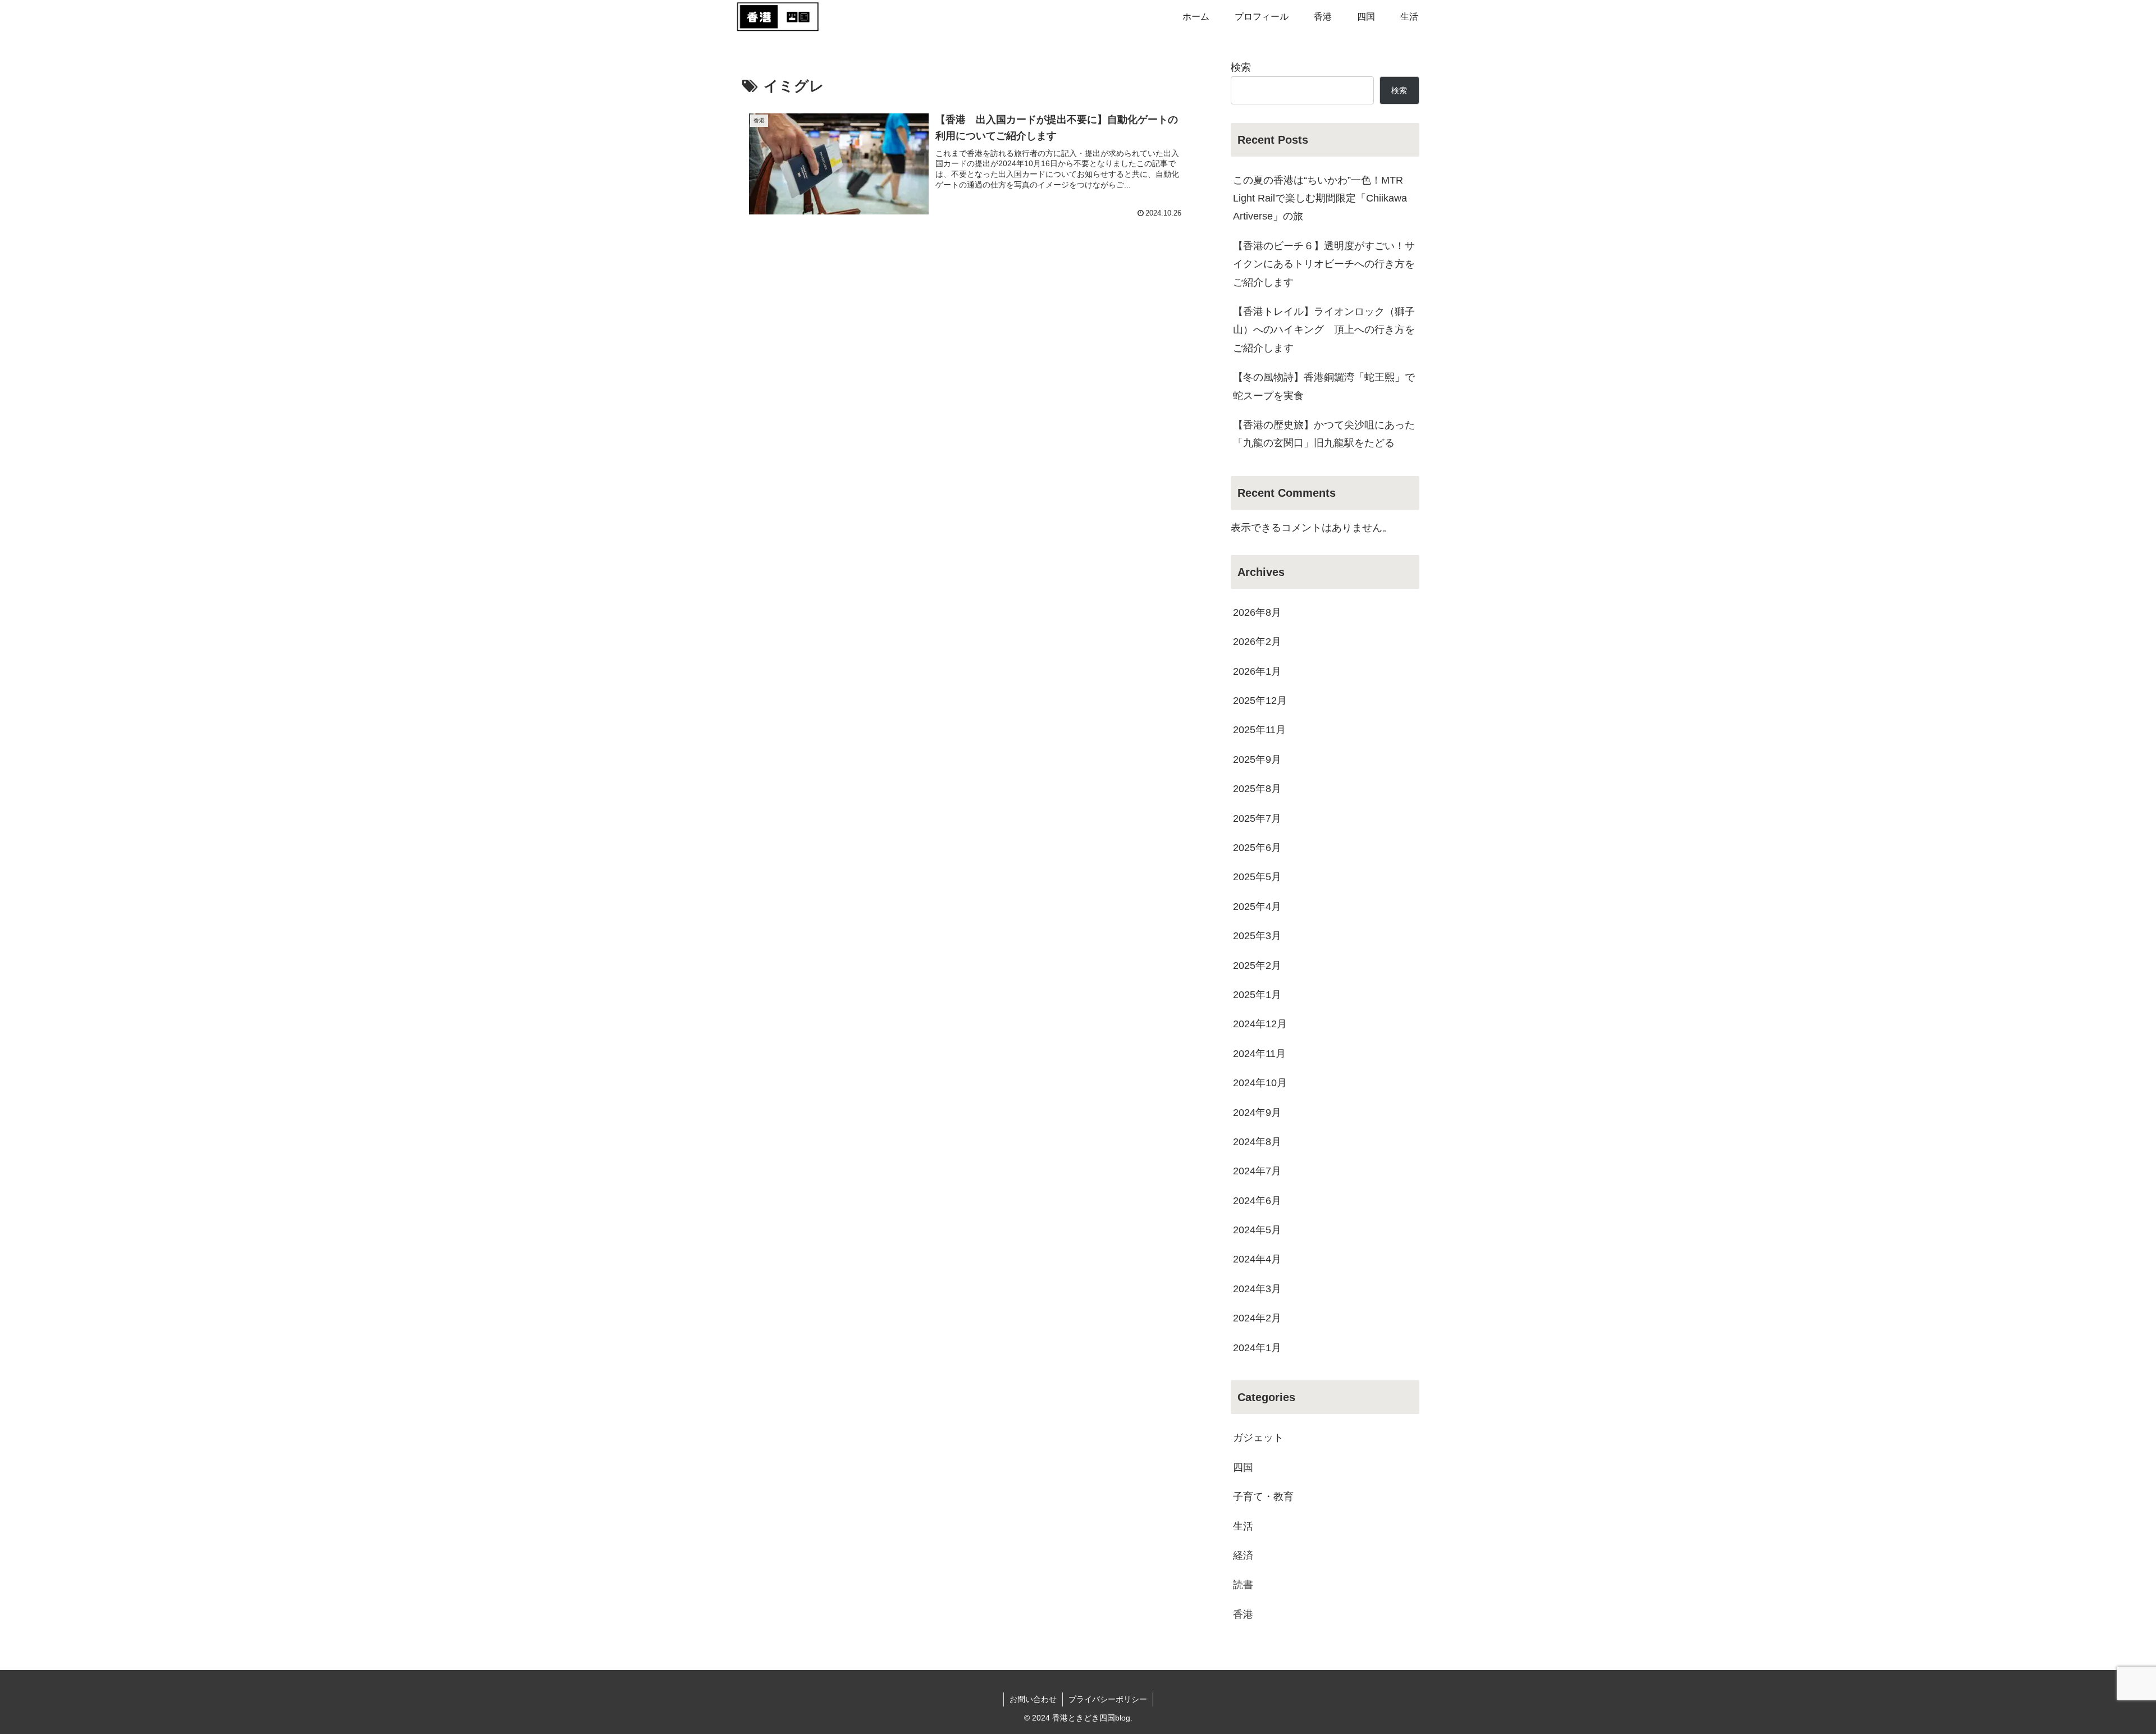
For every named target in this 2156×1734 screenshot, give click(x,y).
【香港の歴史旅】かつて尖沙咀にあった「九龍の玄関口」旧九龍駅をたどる (1324, 434)
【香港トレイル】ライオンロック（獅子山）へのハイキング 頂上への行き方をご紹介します (1324, 330)
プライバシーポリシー (1108, 1699)
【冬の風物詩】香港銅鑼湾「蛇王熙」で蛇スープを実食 (1324, 386)
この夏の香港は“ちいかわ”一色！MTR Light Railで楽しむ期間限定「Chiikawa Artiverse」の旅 (1320, 198)
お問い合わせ (1033, 1699)
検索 (1241, 67)
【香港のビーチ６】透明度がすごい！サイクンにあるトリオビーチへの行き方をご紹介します (1324, 264)
